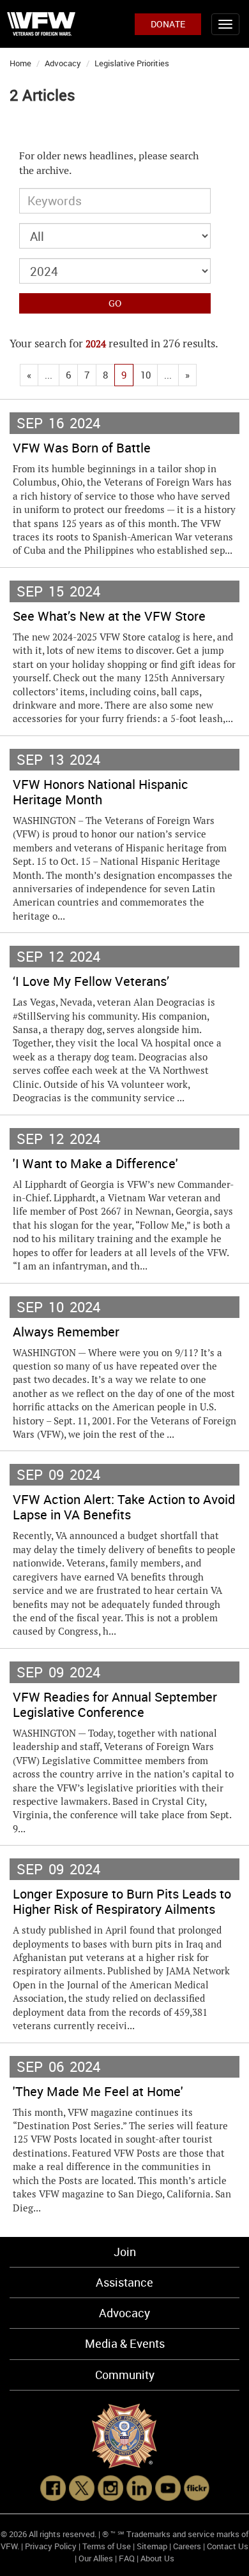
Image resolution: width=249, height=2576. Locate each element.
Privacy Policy (51, 2546)
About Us (157, 2558)
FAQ (127, 2558)
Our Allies (96, 2558)
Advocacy (63, 63)
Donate (168, 24)
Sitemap (152, 2546)
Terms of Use (107, 2546)
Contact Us (228, 2546)
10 (146, 375)
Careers (187, 2546)
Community (125, 2375)
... (49, 375)
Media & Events (125, 2343)
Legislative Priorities (132, 63)
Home (20, 63)
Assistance (124, 2282)
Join (125, 2252)
